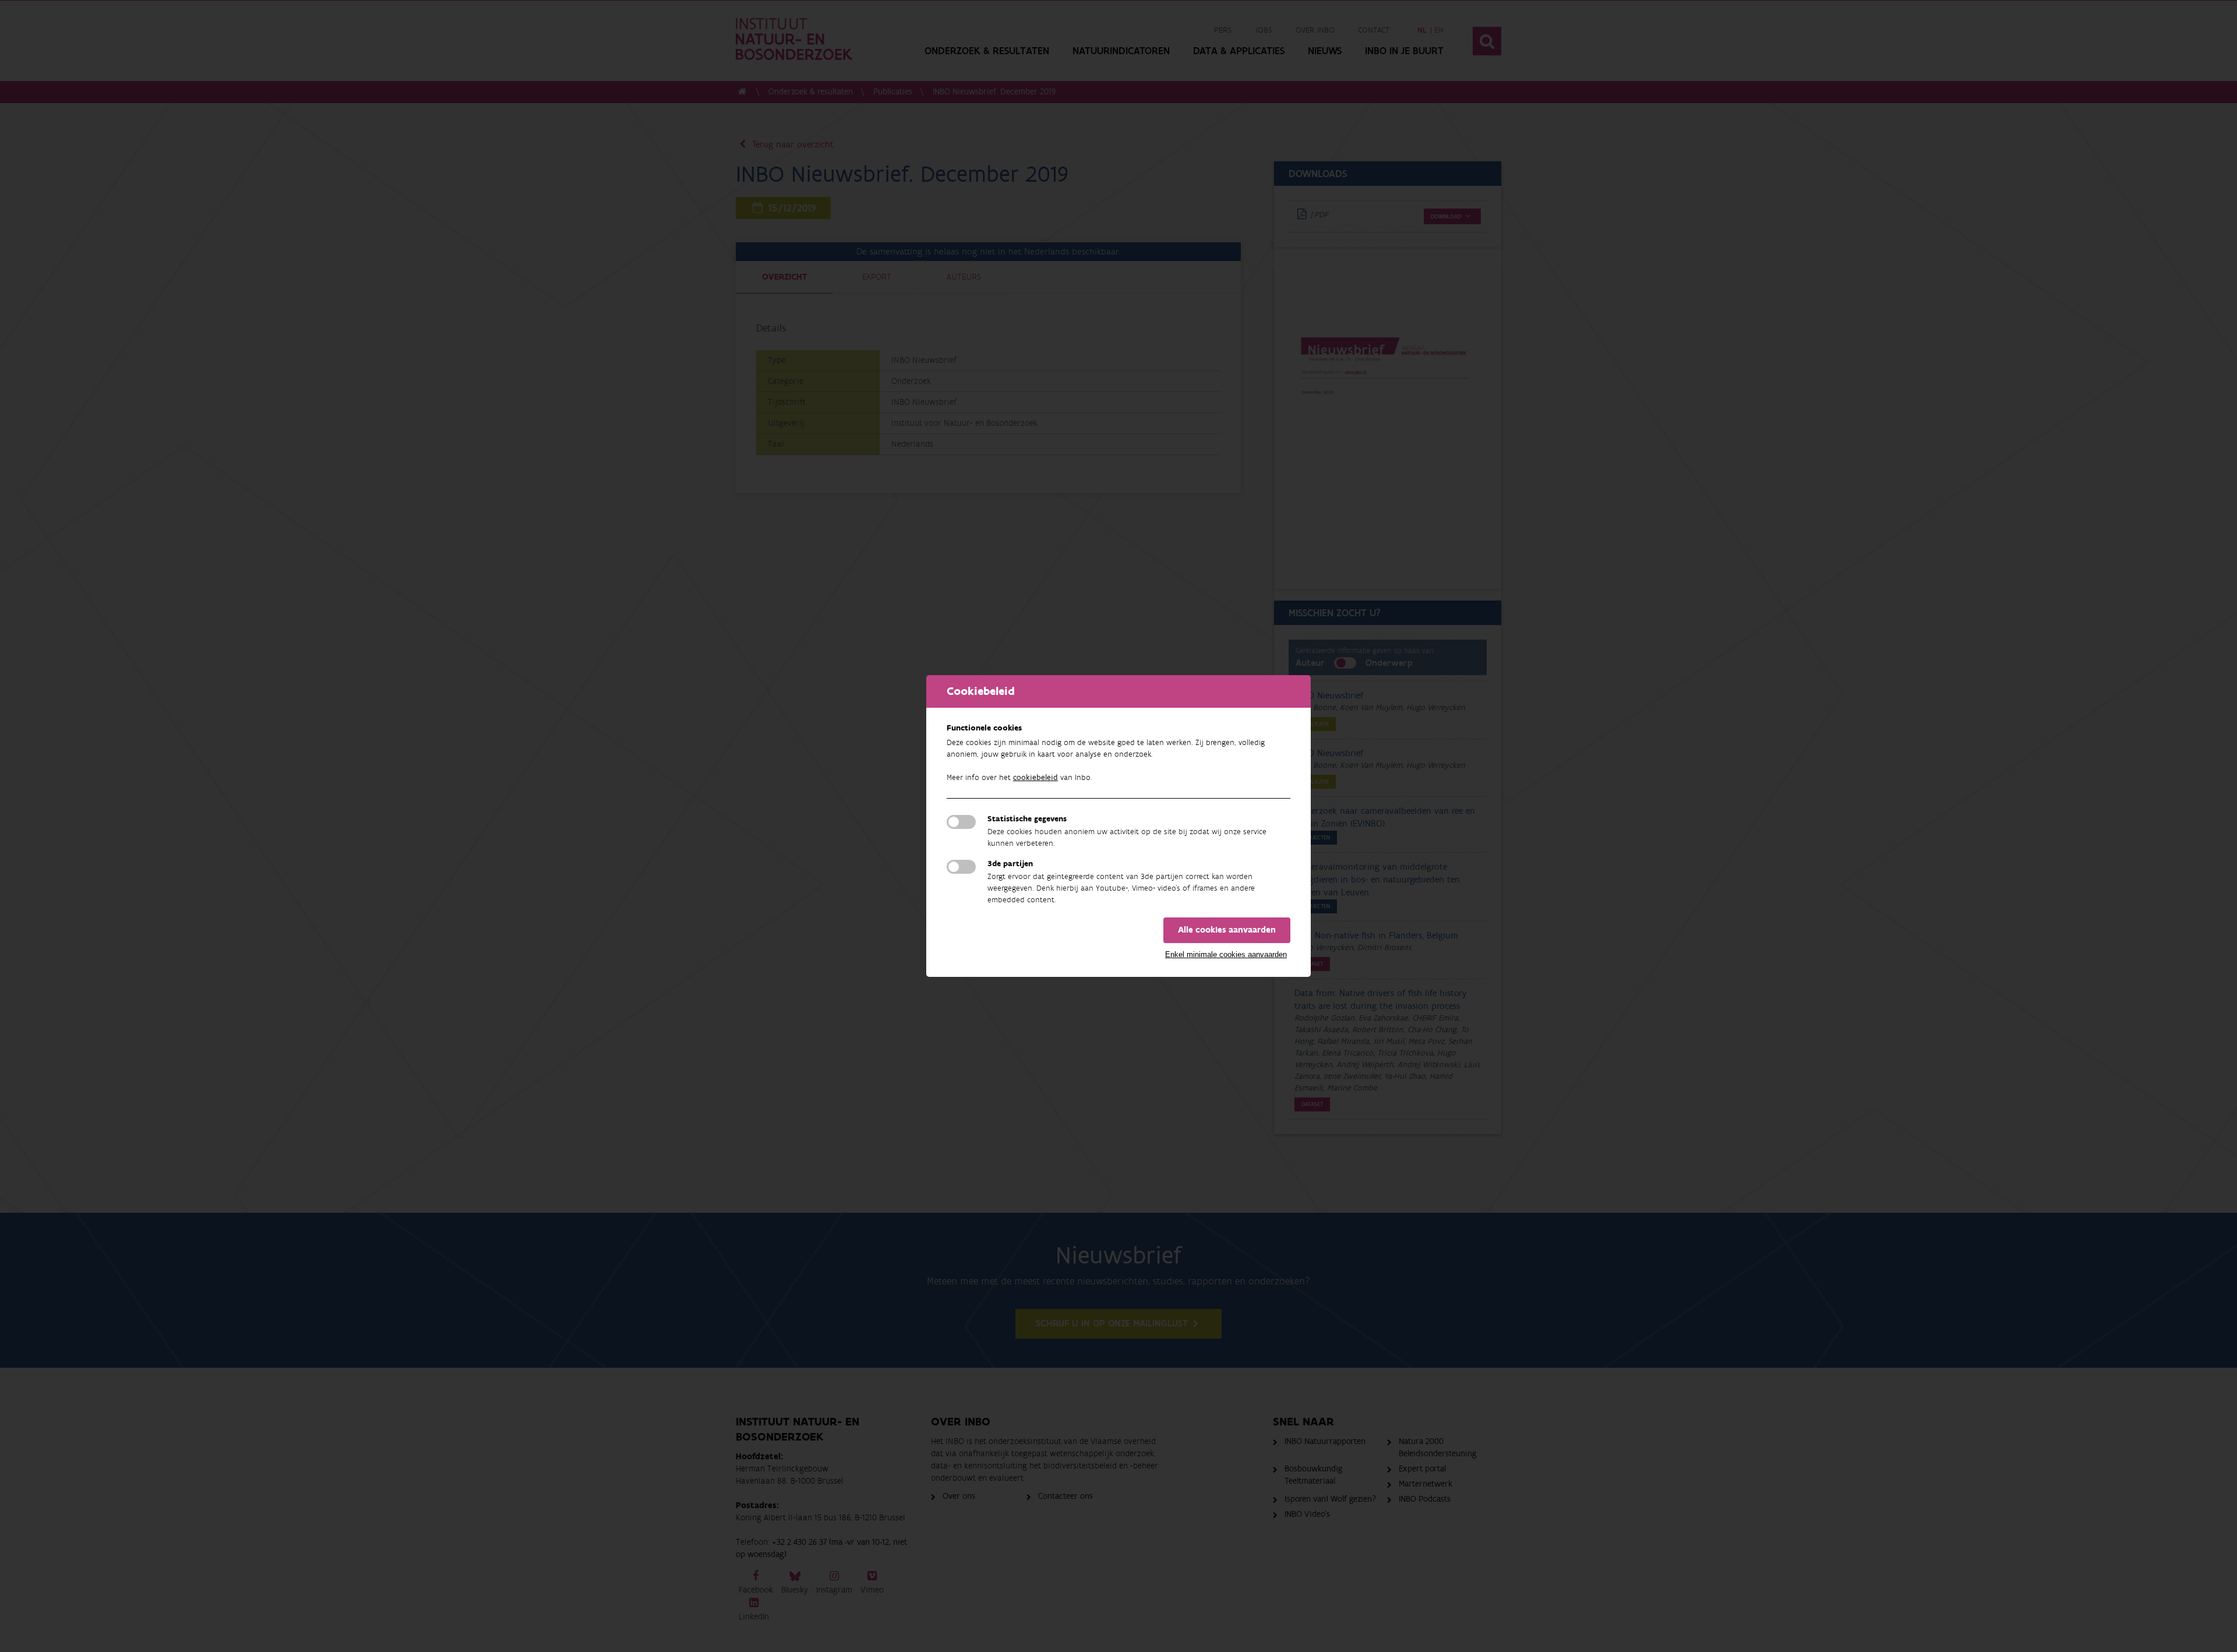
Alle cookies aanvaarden (1227, 930)
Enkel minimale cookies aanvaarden (1226, 954)
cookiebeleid (1035, 778)
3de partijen (1010, 864)
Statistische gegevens (1027, 819)
